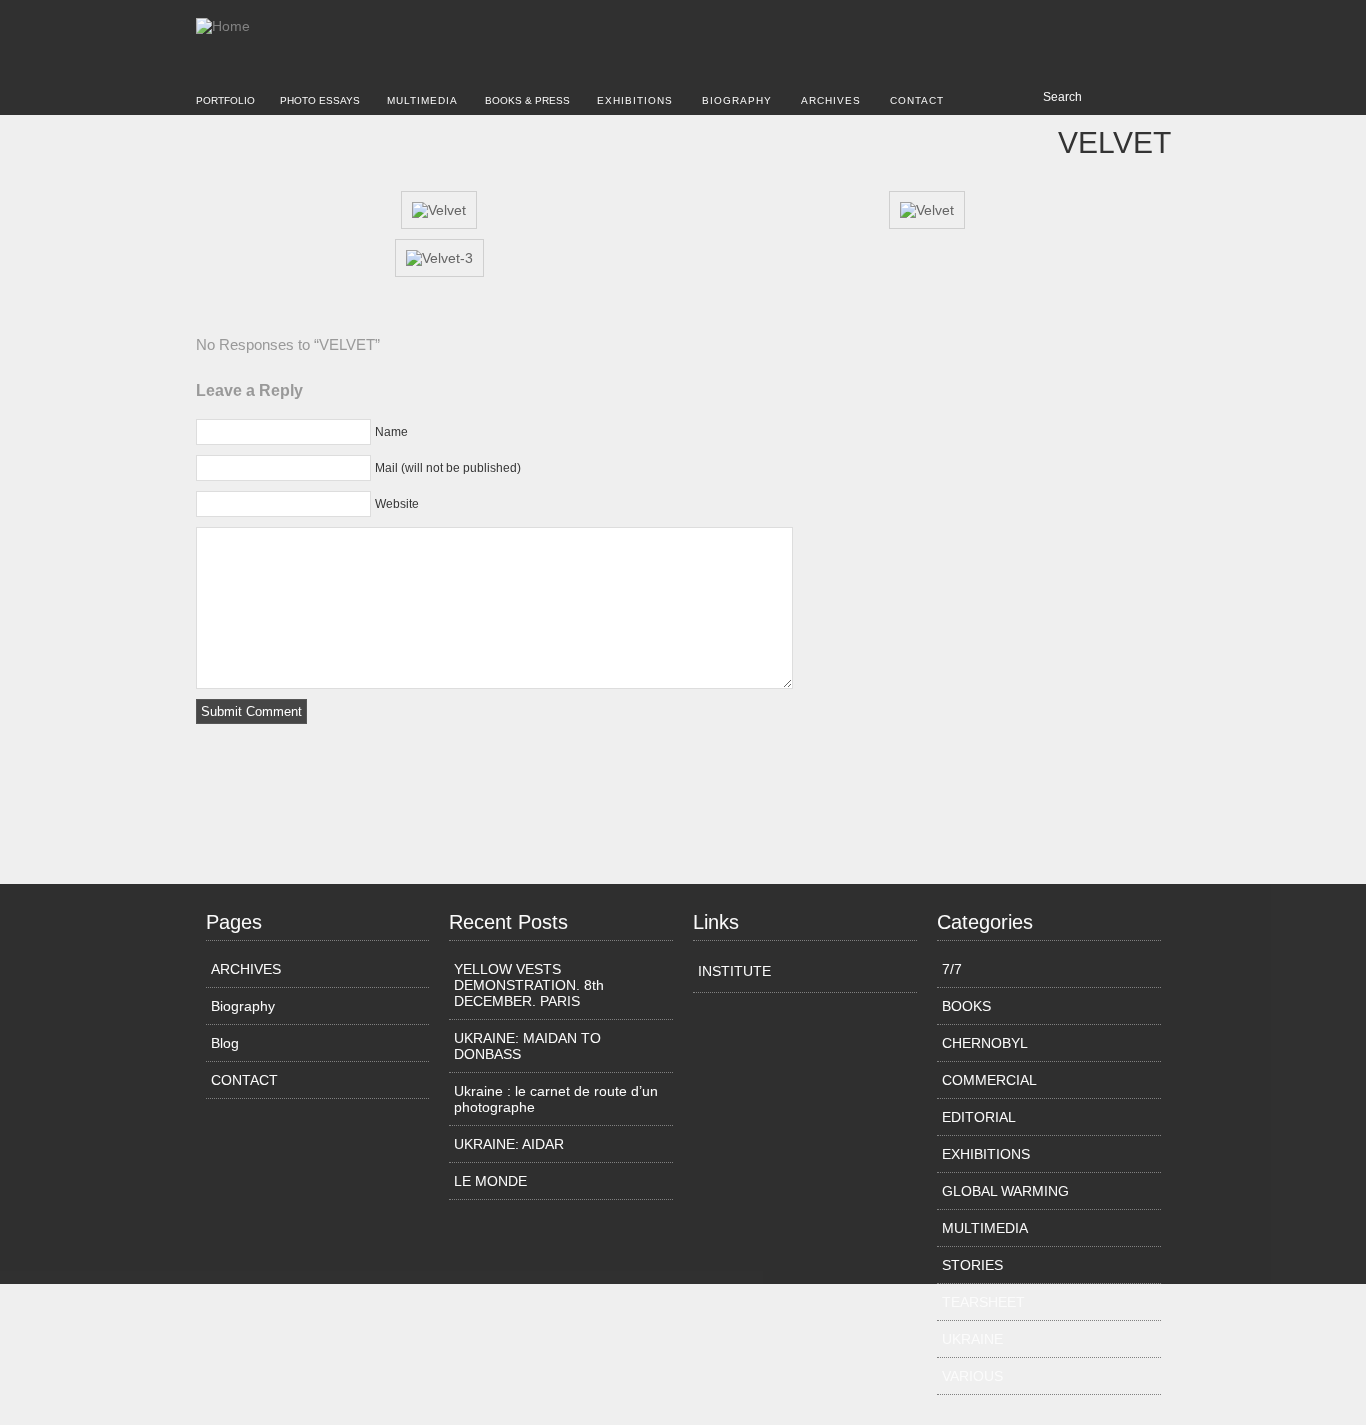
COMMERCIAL (989, 1080)
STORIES (972, 1265)
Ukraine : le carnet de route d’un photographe (556, 1099)
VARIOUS (972, 1376)
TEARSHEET (983, 1302)
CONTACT (917, 100)
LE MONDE (490, 1181)
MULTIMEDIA (422, 100)
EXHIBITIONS (635, 100)
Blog (225, 1043)
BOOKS (966, 1006)
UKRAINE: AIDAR (509, 1144)
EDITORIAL (979, 1117)
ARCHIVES (831, 100)
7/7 (952, 969)
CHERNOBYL (985, 1043)
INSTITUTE (734, 971)
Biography (737, 100)
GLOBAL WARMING (1005, 1191)
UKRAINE (972, 1339)
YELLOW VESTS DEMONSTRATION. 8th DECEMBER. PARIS (529, 985)
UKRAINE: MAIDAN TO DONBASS (527, 1046)
